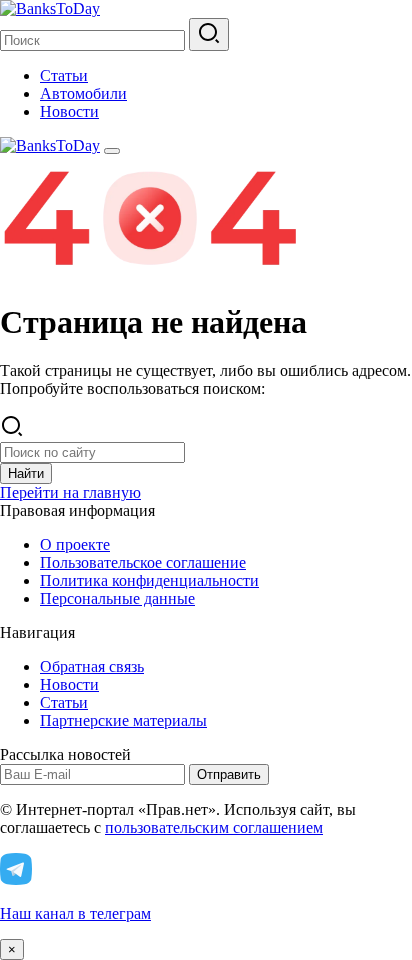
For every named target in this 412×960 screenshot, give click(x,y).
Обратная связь (92, 666)
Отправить (229, 774)
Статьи (64, 75)
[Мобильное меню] (112, 151)
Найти (26, 473)
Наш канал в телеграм (75, 913)
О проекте (75, 544)
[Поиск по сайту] (209, 34)
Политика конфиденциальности (149, 580)
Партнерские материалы (123, 720)
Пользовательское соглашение (143, 562)
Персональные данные (117, 598)
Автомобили (83, 93)
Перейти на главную (70, 492)
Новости (69, 111)
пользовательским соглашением (214, 827)
